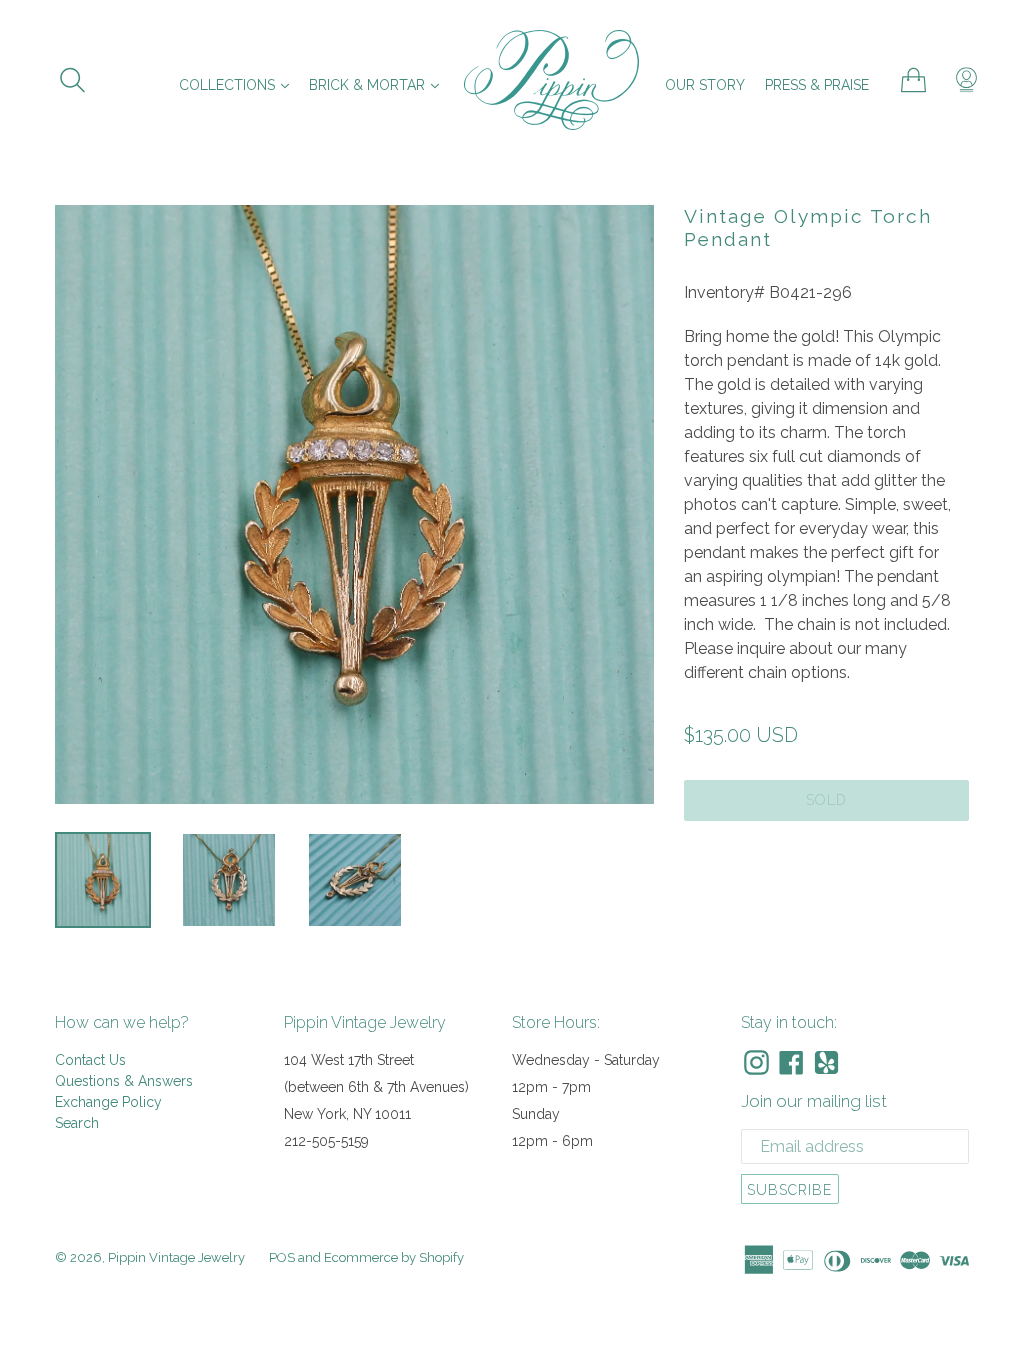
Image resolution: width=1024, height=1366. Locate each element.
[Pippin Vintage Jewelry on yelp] (826, 1062)
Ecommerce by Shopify (394, 1257)
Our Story (705, 85)
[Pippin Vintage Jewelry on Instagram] (756, 1062)
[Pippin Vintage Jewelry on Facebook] (791, 1062)
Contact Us (90, 1060)
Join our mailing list (814, 1101)
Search (77, 1123)
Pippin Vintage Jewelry (176, 1257)
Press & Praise (817, 85)
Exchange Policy (108, 1102)
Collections (239, 84)
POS (282, 1257)
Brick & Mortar (379, 84)
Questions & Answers (124, 1081)
